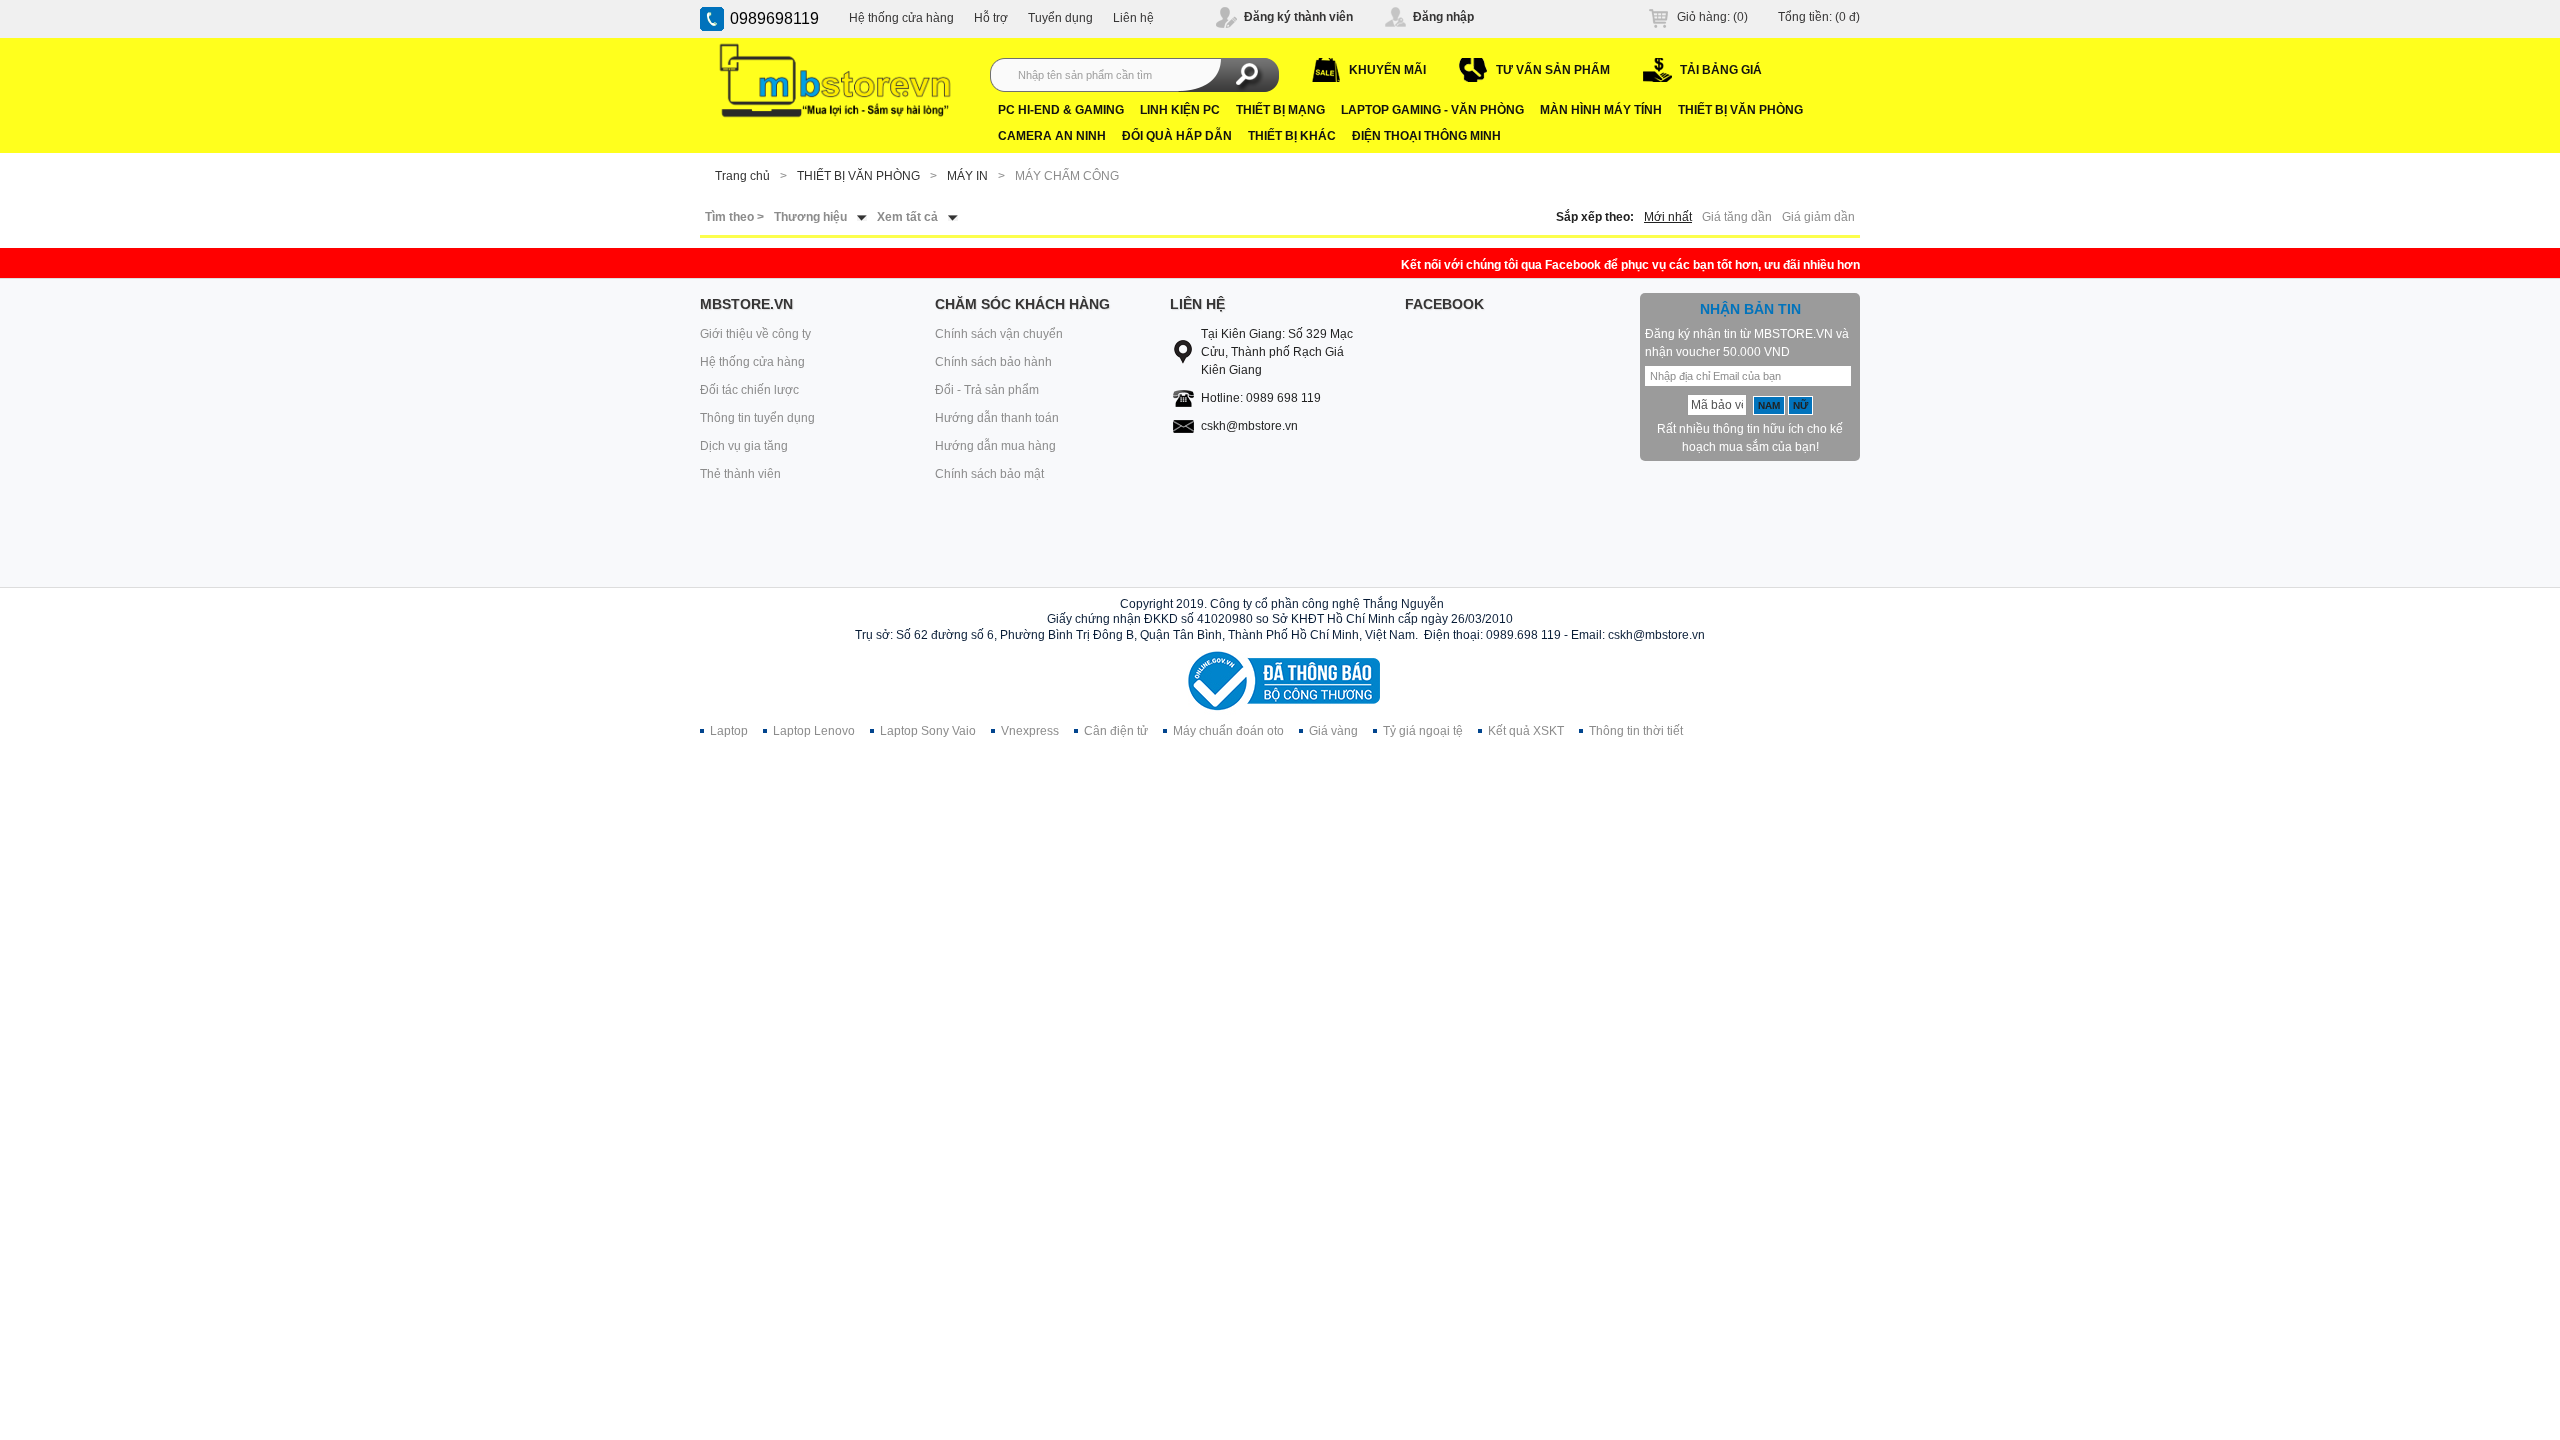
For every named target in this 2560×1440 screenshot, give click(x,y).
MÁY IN (967, 176)
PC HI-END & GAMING (1061, 110)
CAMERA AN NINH (1052, 136)
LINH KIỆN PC (1180, 110)
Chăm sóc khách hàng (1022, 304)
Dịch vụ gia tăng (744, 446)
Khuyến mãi (1387, 70)
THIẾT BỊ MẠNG (1280, 110)
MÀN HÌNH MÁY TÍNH (1601, 110)
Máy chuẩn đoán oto (1228, 731)
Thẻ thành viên (740, 474)
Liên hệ (1133, 18)
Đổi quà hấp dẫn (1177, 136)
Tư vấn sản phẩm (1553, 70)
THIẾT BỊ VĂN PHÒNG (1740, 110)
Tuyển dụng (1060, 18)
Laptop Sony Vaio (928, 731)
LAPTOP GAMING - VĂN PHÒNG (1432, 110)
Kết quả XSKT (1526, 731)
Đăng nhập (1443, 17)
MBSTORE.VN (746, 304)
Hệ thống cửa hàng (901, 18)
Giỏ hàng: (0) (1712, 17)
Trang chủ (742, 176)
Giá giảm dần (1818, 217)
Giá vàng (1333, 731)
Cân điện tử (1116, 731)
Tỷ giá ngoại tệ (1423, 731)
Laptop (729, 731)
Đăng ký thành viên (1298, 17)
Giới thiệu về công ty (755, 334)
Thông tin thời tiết (1636, 731)
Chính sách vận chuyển (999, 334)
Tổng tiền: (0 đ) (1819, 17)
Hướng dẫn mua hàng (995, 446)
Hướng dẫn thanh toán (997, 418)
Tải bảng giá (1721, 70)
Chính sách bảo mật (989, 474)
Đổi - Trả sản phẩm (987, 390)
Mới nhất (1668, 217)
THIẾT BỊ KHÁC (1292, 136)
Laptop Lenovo (814, 731)
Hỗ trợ (991, 18)
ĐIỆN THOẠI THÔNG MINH (1426, 136)
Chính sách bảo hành (993, 362)
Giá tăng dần (1737, 217)
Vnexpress (1030, 731)
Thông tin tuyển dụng (757, 418)
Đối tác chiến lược (749, 390)
